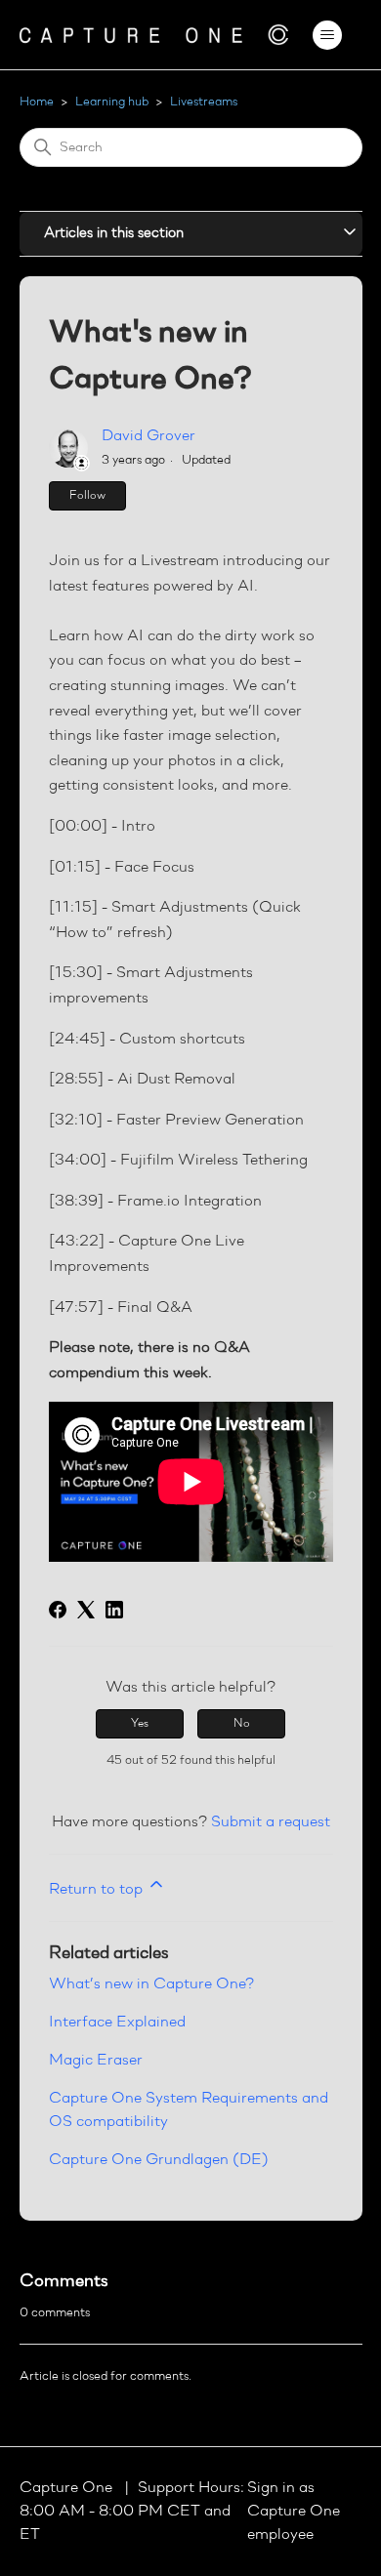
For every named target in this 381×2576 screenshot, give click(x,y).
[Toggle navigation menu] (328, 35)
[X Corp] (86, 1610)
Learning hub (112, 102)
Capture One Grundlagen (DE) (159, 2160)
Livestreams (204, 102)
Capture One (68, 2488)
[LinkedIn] (114, 1610)
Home (37, 102)
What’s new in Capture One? (151, 1984)
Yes (140, 1724)
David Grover (148, 436)
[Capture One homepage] (154, 35)
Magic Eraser (96, 2061)
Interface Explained (117, 2023)
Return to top (98, 1890)
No (242, 1724)
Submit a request (271, 1822)
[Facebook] (58, 1610)
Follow (87, 496)
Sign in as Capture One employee (294, 2512)
